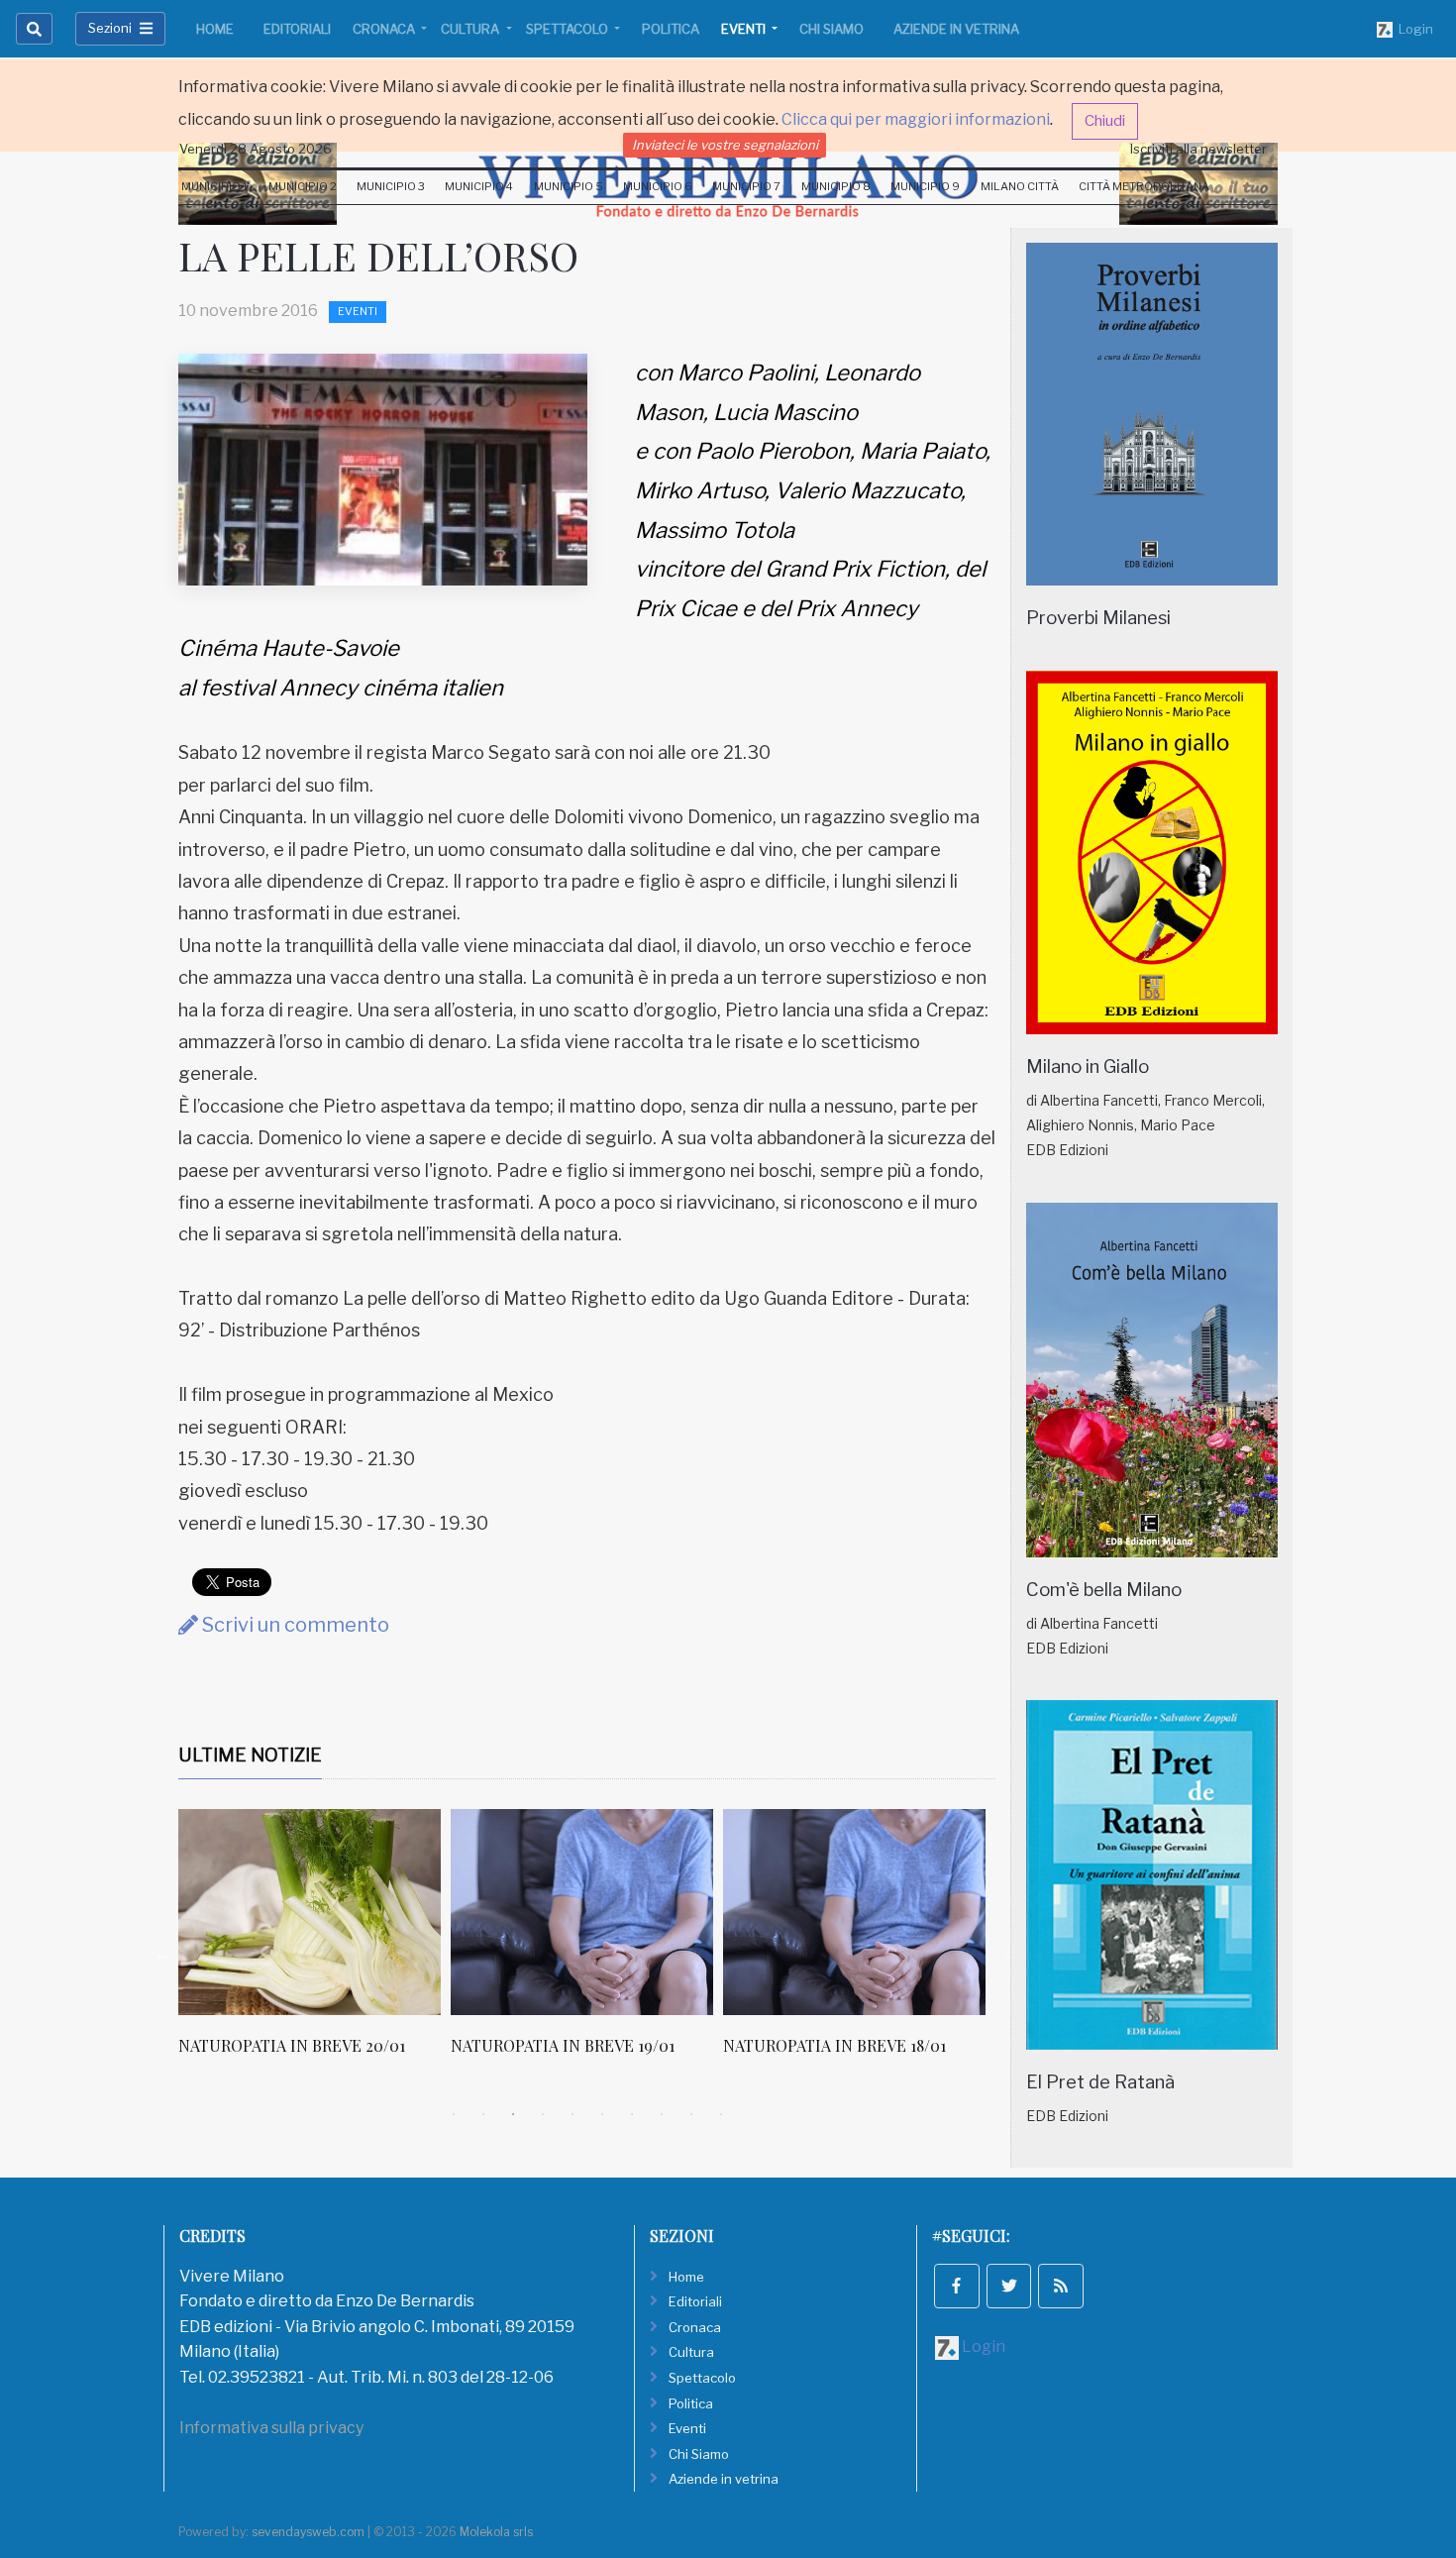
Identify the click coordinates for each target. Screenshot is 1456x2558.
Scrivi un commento (294, 1625)
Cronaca (385, 29)
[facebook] (957, 2287)
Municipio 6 (658, 186)
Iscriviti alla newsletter (1198, 149)
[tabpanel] (314, 1943)
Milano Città (1020, 186)
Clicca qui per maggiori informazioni (916, 119)
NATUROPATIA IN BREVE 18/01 (834, 2045)
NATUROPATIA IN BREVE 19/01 (563, 2045)
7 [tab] (632, 2114)
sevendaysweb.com (308, 2532)
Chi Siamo (832, 29)
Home (215, 29)
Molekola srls (496, 2532)
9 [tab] (691, 2114)
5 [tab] (572, 2114)
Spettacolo (569, 29)
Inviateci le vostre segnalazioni (725, 145)
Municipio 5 (569, 186)
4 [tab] (543, 2114)
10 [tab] (721, 2114)
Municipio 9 (925, 186)
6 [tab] (602, 2114)
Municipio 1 (214, 186)
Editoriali (297, 29)
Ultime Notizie (250, 1755)
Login (1413, 29)
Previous (163, 1954)
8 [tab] (662, 2114)
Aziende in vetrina (956, 29)
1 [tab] (454, 2114)
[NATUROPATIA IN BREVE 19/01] (582, 1912)
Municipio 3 (391, 186)
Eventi (745, 29)
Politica (671, 29)
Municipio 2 (303, 186)
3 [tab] (513, 2114)
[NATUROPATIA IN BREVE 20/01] (310, 1912)
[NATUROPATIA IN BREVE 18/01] (854, 1912)
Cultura (471, 29)
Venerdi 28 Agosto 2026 (256, 149)
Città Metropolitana (1144, 186)
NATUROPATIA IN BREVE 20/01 (292, 2045)
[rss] (1061, 2287)
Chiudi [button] (1105, 121)
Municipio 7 (746, 186)
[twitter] (1009, 2287)
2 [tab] (483, 2114)
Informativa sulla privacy (271, 2428)
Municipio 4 (479, 186)
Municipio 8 (836, 186)
